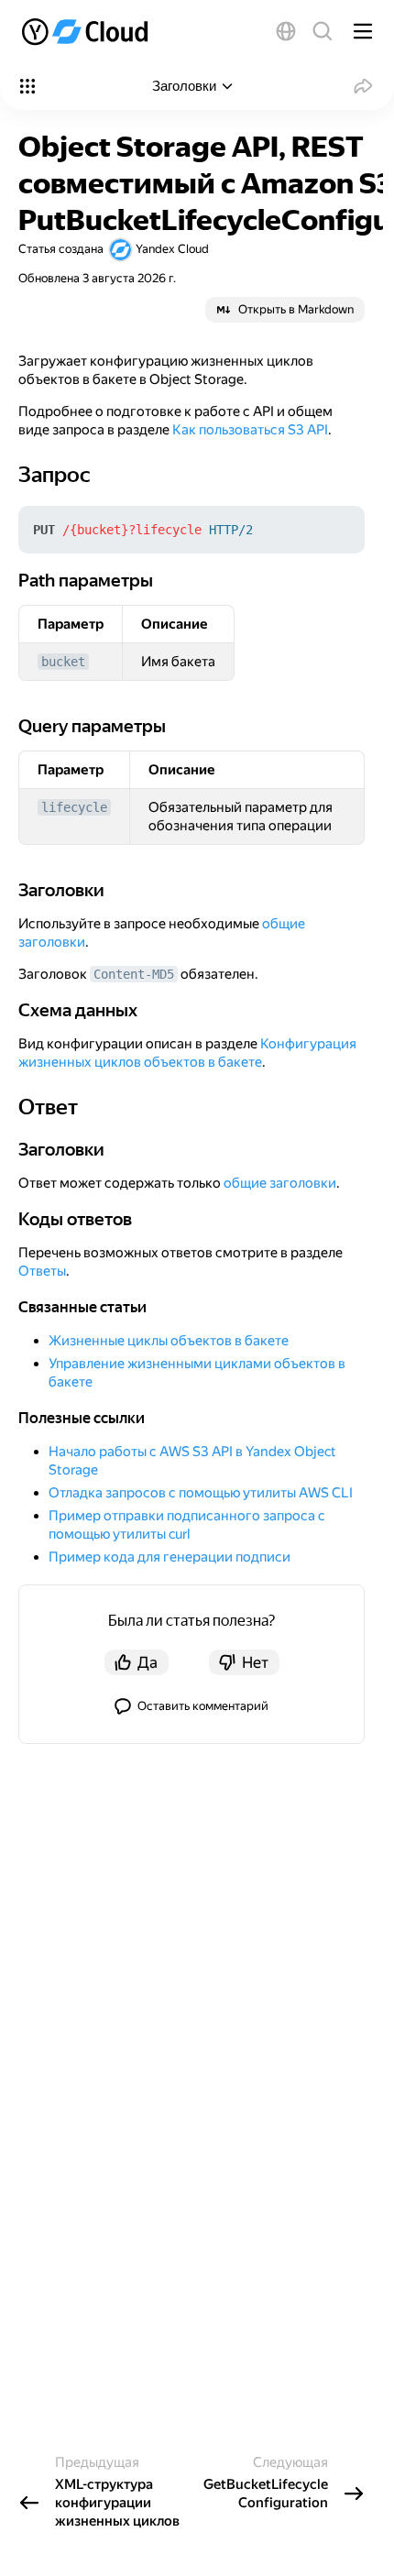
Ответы (42, 1271)
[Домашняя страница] (87, 31)
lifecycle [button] (74, 807)
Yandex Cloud (172, 249)
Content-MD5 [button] (134, 974)
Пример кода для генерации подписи (170, 1557)
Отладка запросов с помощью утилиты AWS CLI (201, 1493)
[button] (286, 31)
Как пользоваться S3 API (250, 430)
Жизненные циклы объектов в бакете (169, 1341)
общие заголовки (280, 1183)
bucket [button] (63, 662)
